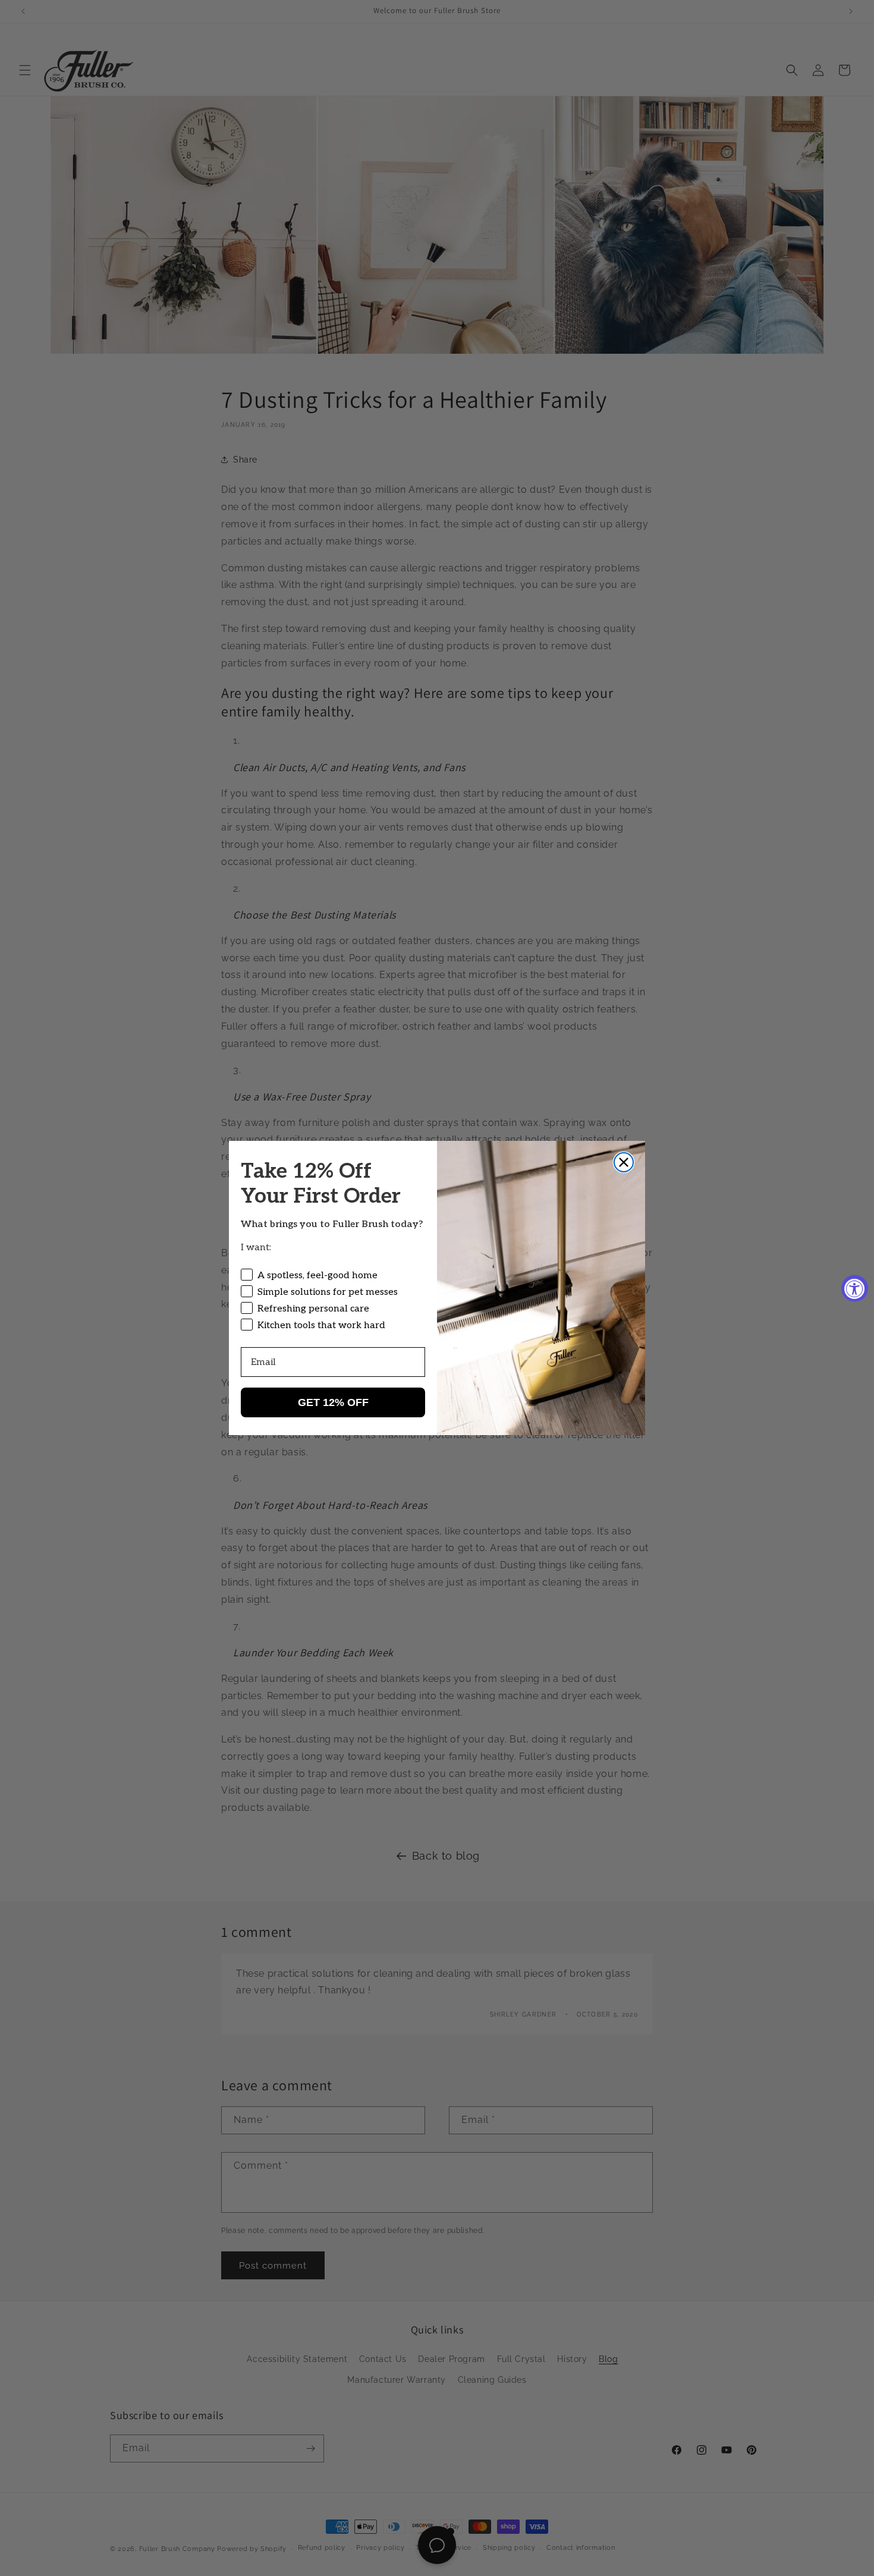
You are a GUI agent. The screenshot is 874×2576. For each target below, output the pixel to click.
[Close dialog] (624, 1162)
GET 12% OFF (333, 1402)
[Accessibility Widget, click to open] (855, 1288)
